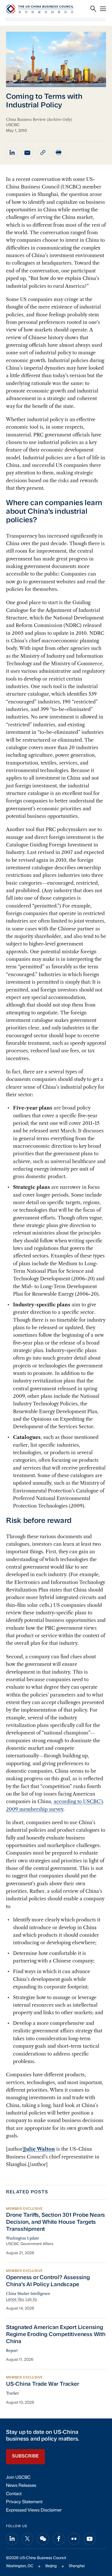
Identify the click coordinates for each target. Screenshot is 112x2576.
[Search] (93, 9)
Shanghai (77, 2566)
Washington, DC (20, 2566)
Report (12, 2351)
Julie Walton (39, 2149)
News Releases (21, 2486)
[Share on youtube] (90, 2539)
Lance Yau (15, 2300)
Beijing (51, 2566)
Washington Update (23, 2238)
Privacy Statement (24, 2502)
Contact (14, 2494)
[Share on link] (43, 153)
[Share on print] (59, 153)
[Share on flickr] (74, 2539)
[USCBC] (40, 9)
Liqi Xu (31, 2300)
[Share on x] (28, 2539)
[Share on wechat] (43, 2539)
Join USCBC (18, 2478)
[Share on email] (28, 153)
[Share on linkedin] (12, 153)
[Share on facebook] (59, 2539)
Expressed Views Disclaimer (34, 2510)
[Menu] (103, 9)
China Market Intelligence (28, 2294)
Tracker (13, 2393)
